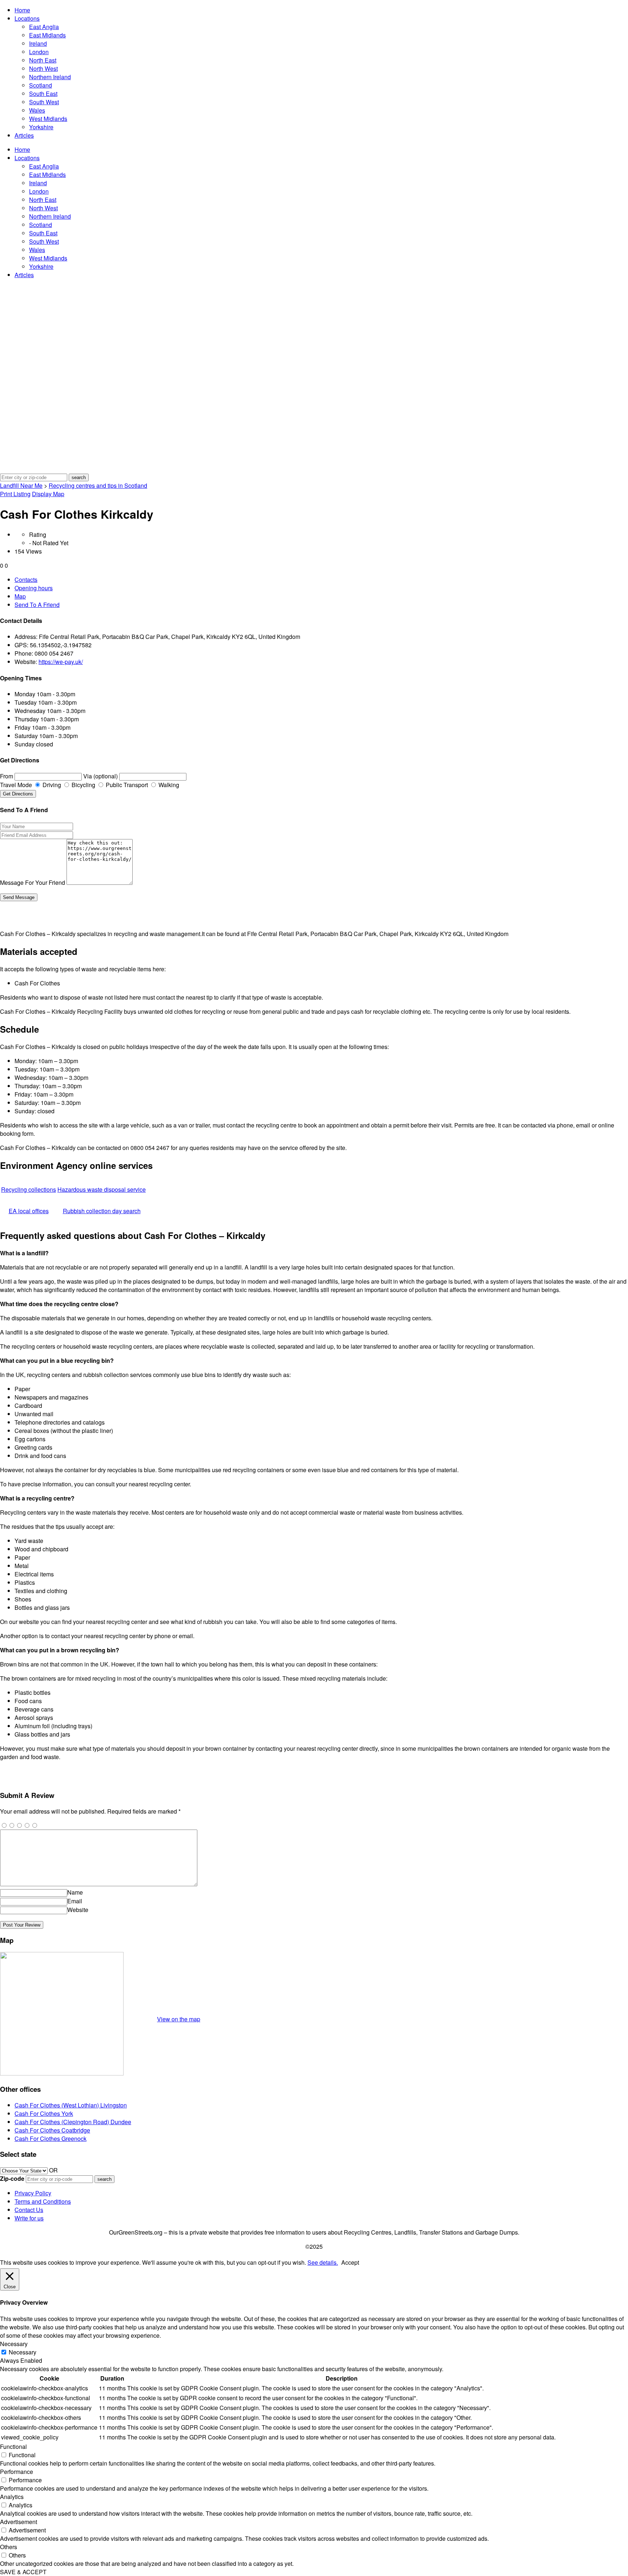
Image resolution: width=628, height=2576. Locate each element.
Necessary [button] (14, 2344)
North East (43, 60)
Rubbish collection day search (102, 1211)
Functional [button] (13, 2447)
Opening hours (34, 588)
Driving (51, 785)
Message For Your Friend (33, 882)
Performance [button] (17, 2472)
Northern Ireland (50, 77)
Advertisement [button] (19, 2522)
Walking (168, 785)
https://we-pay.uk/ (61, 662)
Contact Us (29, 2210)
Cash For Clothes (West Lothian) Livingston (71, 2105)
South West (44, 102)
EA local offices (29, 1211)
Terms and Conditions (43, 2201)
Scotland (41, 85)
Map (20, 596)
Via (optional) (100, 776)
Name (75, 1892)
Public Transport (126, 785)
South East (43, 94)
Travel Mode (16, 785)
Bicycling (83, 785)
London (39, 52)
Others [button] (9, 2547)
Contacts (26, 580)
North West (43, 68)
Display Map (48, 494)
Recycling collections (29, 1189)
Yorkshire (41, 127)
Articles (24, 135)
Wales (37, 110)
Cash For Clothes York (44, 2113)
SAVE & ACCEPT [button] (23, 2572)
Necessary (23, 2352)
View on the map (179, 2019)
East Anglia (44, 27)
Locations (27, 18)
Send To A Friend (37, 605)
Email (75, 1901)
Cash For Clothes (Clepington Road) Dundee (73, 2122)
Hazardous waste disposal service (102, 1189)
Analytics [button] (12, 2497)
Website (78, 1910)
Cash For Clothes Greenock (51, 2138)
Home (22, 10)
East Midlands (47, 35)
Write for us (29, 2218)
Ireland (38, 43)
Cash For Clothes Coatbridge (52, 2130)
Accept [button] (350, 2262)
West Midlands (48, 119)
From (7, 776)
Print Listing (15, 494)
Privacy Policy (33, 2193)
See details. (323, 2262)
